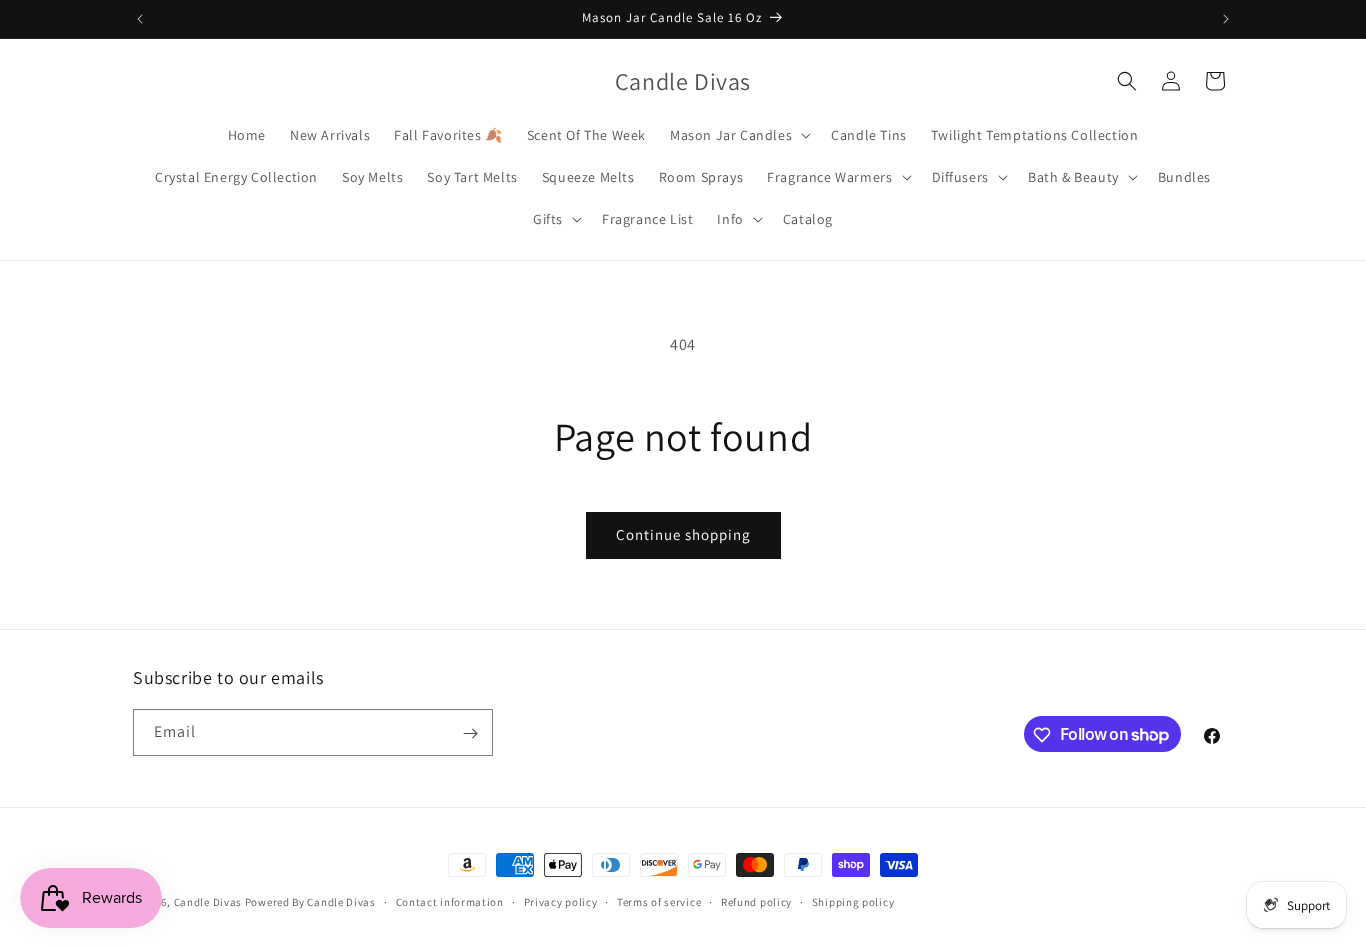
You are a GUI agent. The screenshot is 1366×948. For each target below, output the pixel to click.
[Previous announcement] (140, 19)
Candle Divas (208, 902)
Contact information (450, 901)
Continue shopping (683, 534)
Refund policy (756, 901)
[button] (738, 135)
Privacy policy (561, 901)
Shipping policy (853, 901)
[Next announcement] (1226, 19)
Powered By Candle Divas (310, 902)
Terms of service (659, 901)
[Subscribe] (470, 733)
